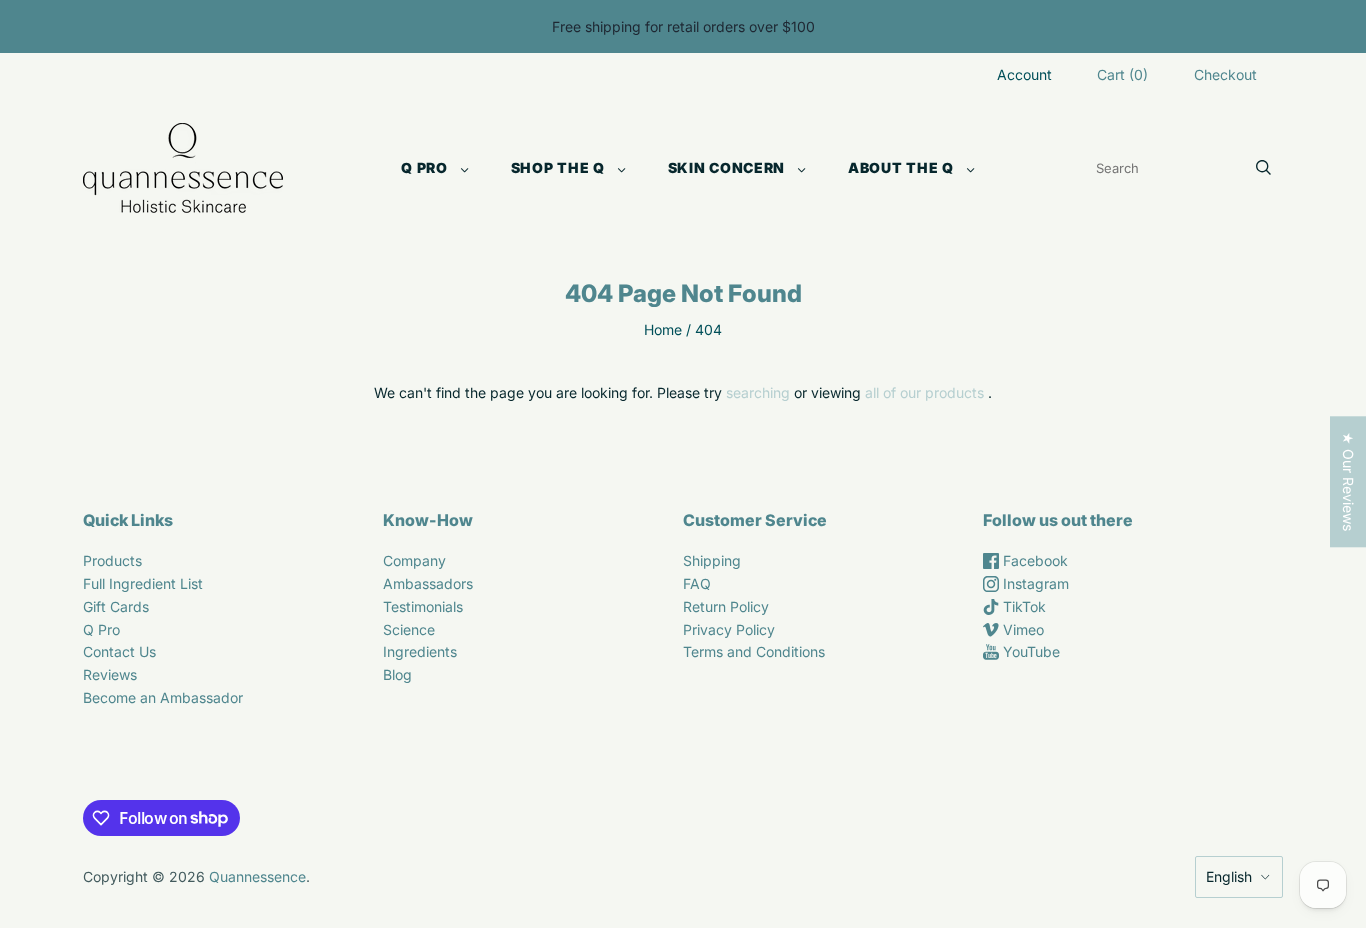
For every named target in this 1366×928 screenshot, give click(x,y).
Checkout (1225, 74)
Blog (397, 674)
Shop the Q (558, 167)
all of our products (924, 392)
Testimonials (423, 606)
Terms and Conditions (754, 651)
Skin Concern (726, 167)
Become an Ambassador (163, 697)
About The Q (901, 167)
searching (758, 392)
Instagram (1034, 583)
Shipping (712, 560)
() (1122, 74)
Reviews (110, 674)
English (1229, 876)
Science (409, 629)
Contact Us (119, 651)
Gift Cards (116, 606)
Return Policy (726, 606)
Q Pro (424, 167)
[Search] (1263, 168)
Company (414, 560)
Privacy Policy (729, 629)
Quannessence (257, 876)
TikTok (1022, 606)
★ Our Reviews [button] (1348, 481)
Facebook (1033, 560)
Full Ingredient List (143, 583)
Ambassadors (428, 583)
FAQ (697, 583)
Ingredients (420, 651)
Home (663, 329)
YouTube (1029, 651)
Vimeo (1021, 629)
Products (112, 560)
